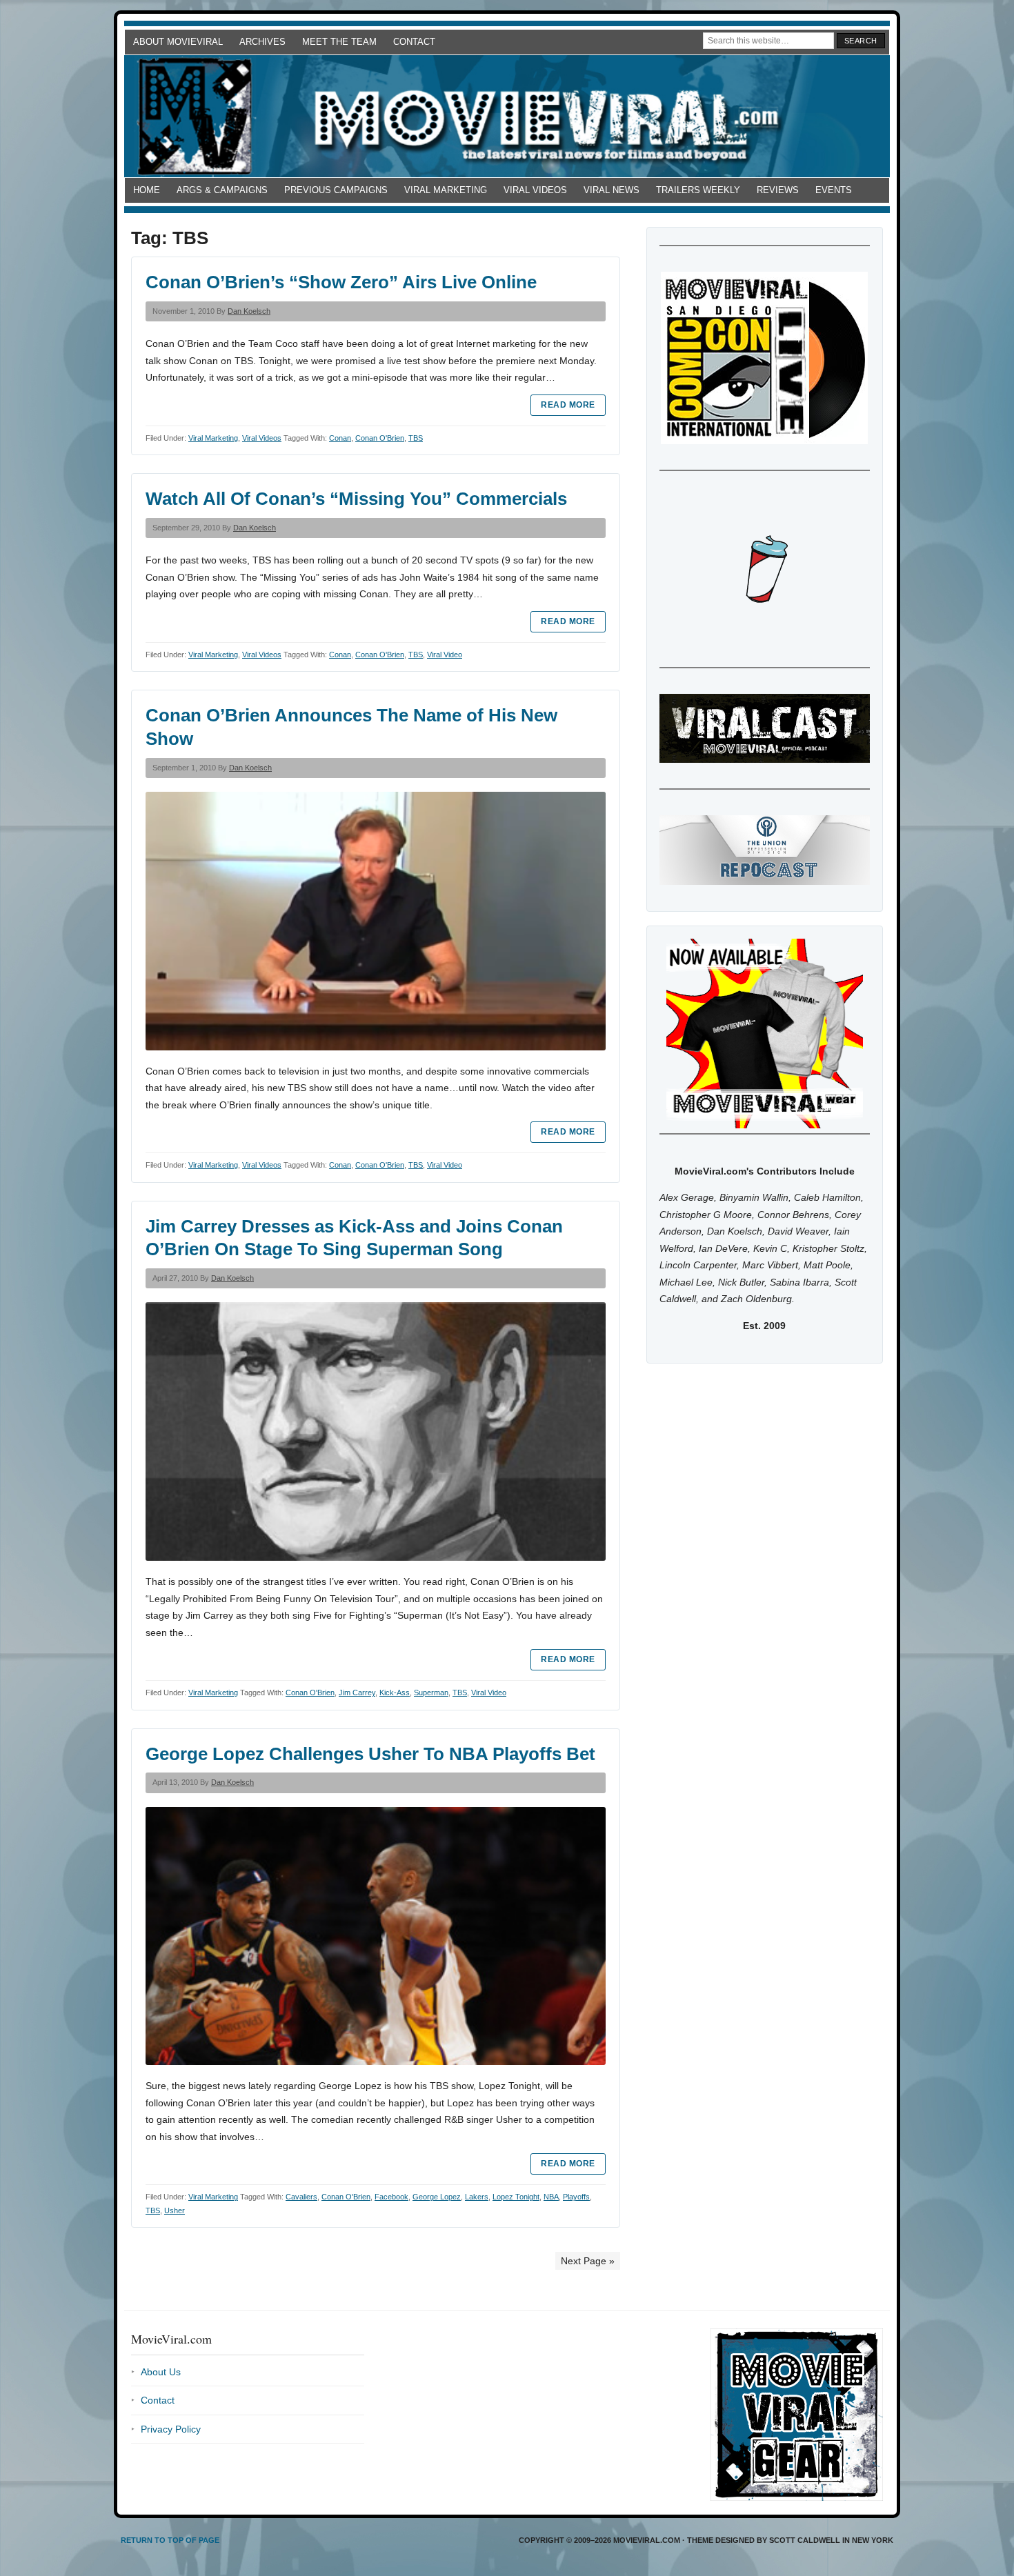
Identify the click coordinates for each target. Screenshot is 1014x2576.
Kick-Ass (395, 1693)
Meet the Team (339, 42)
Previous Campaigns (336, 190)
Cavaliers (301, 2197)
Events (834, 190)
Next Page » (588, 2261)
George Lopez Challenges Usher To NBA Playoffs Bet (370, 1754)
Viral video (445, 655)
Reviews (778, 190)
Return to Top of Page (170, 2540)
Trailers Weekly (698, 190)
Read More (568, 405)
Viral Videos (535, 190)
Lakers (477, 2197)
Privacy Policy (171, 2429)
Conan (340, 438)
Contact (414, 42)
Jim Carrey (357, 1693)
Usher (175, 2210)
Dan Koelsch (249, 311)
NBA (551, 2197)
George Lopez (437, 2197)
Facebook (391, 2197)
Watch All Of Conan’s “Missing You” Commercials (356, 499)
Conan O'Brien (380, 438)
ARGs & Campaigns (222, 190)
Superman (431, 1693)
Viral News (612, 190)
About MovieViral (178, 42)
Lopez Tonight (516, 2197)
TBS (416, 438)
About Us (161, 2372)
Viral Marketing (446, 190)
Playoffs (576, 2197)
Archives (262, 42)
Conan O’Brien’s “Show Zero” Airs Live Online (341, 282)
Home (147, 190)
